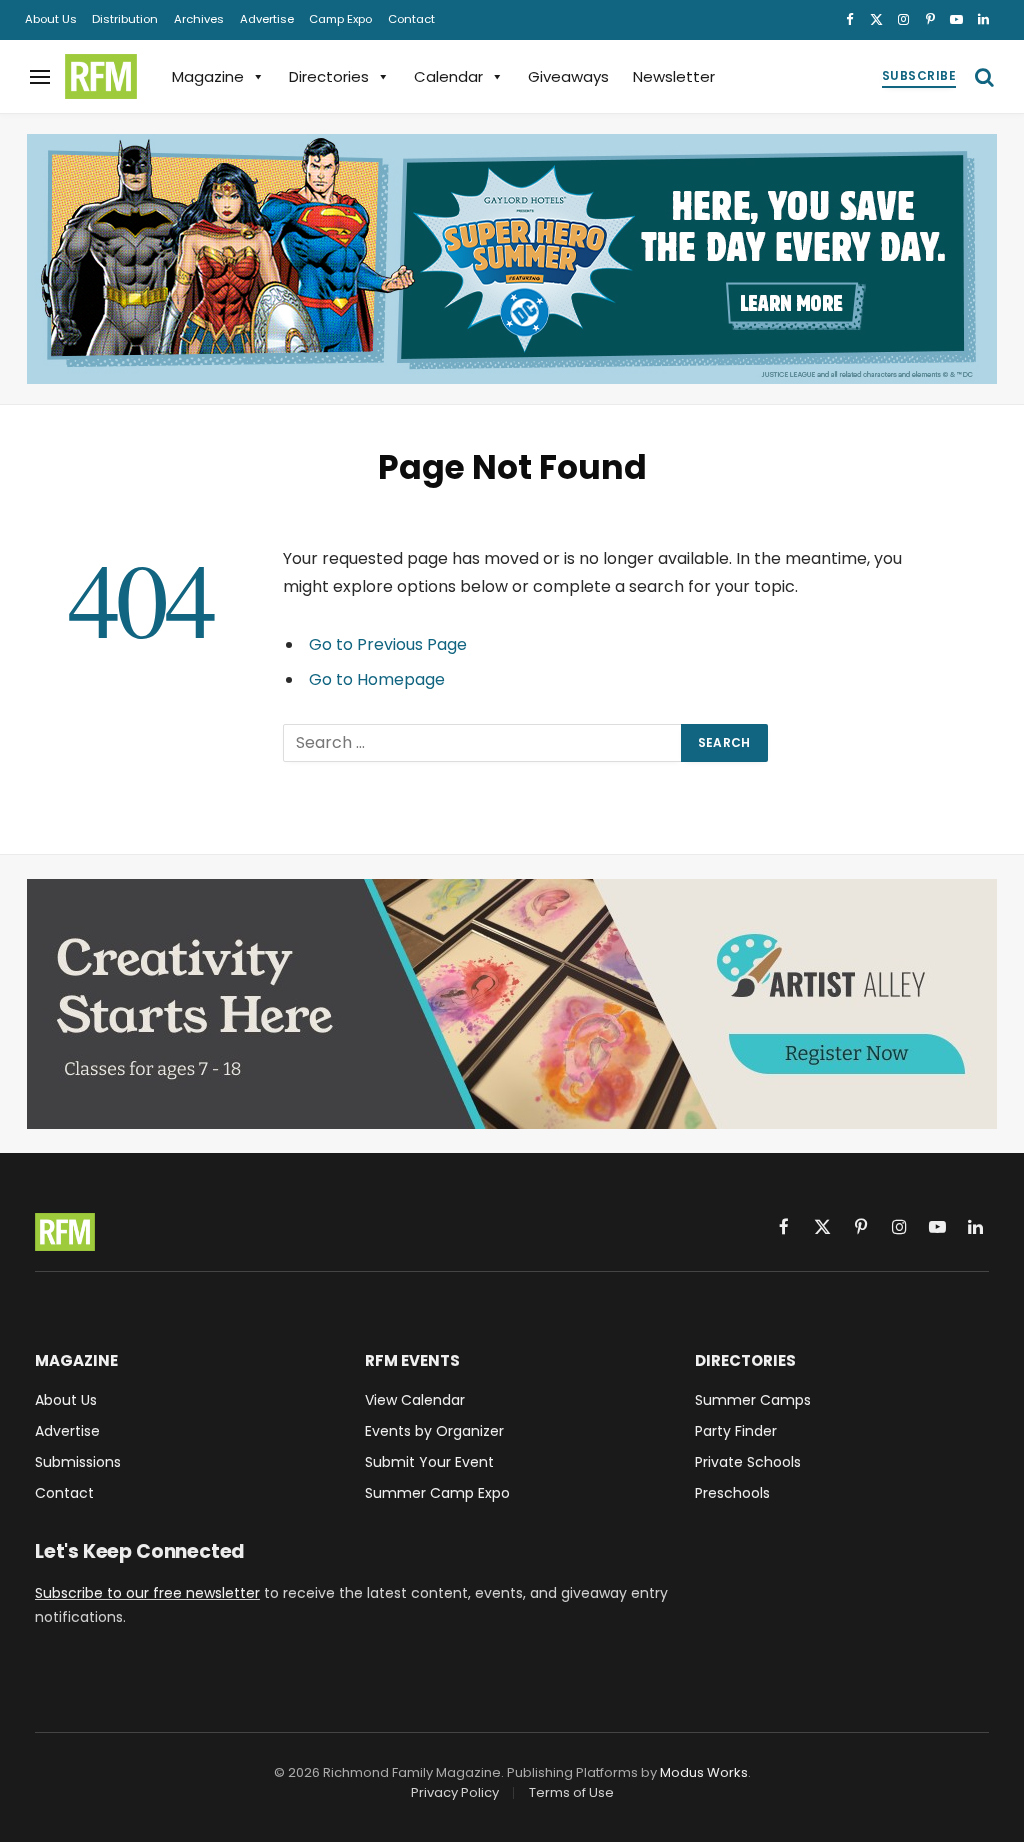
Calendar (448, 76)
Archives (199, 19)
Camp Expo (340, 19)
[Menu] (40, 76)
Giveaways (568, 76)
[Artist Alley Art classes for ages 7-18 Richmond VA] (512, 1004)
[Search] (982, 76)
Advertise (267, 19)
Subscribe (919, 75)
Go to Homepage (377, 679)
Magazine (208, 76)
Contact (411, 19)
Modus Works (704, 1772)
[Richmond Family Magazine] (101, 77)
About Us (51, 19)
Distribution (125, 19)
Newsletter (674, 76)
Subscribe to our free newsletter (147, 1593)
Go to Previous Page (388, 644)
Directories (329, 76)
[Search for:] (483, 743)
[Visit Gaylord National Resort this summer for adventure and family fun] (512, 259)
